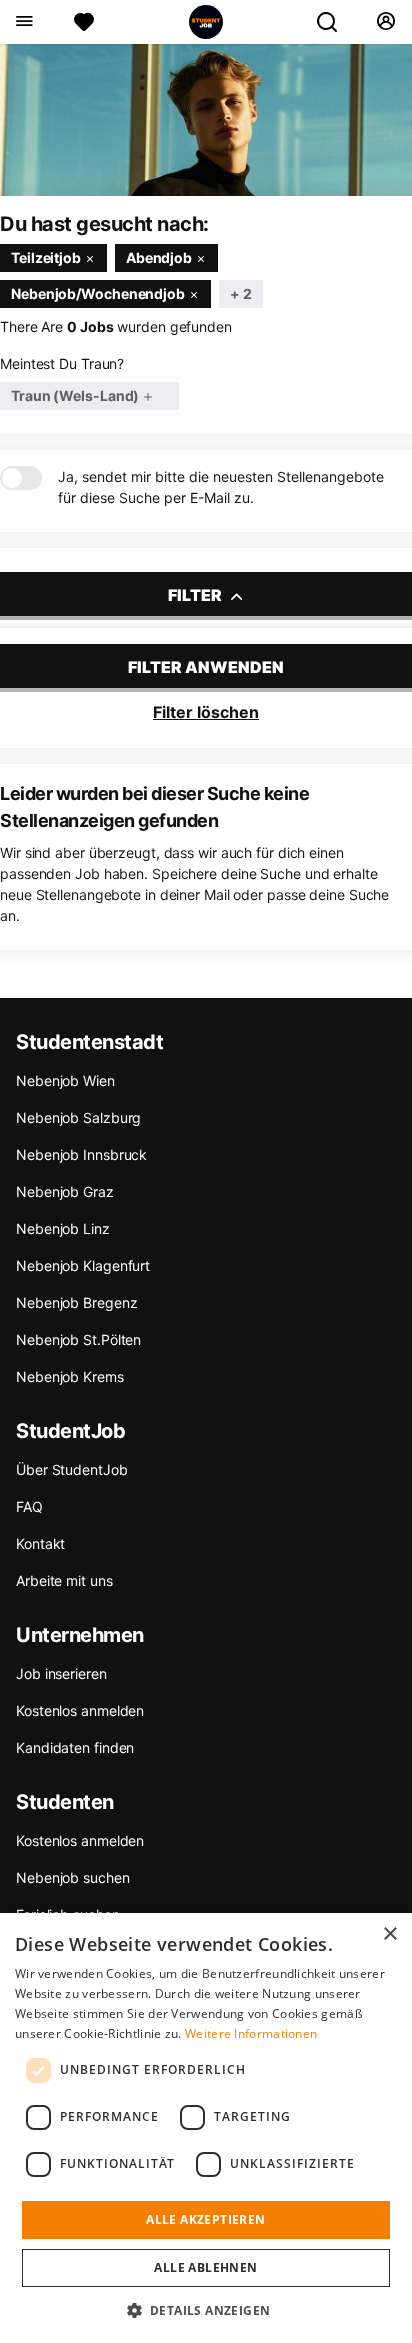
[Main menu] (23, 22)
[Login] (385, 22)
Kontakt (40, 1543)
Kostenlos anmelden (80, 1710)
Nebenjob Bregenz (76, 1302)
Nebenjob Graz (65, 1191)
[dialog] (206, 2128)
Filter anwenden (206, 667)
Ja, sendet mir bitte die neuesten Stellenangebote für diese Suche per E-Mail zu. (221, 487)
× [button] (389, 1934)
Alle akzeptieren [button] (205, 2219)
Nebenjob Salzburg (78, 1117)
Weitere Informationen (251, 2033)
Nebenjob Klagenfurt (83, 1265)
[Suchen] (335, 22)
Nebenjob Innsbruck (81, 1154)
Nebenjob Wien (65, 1080)
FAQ (29, 1506)
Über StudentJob (72, 1469)
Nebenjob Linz (63, 1228)
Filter (196, 595)
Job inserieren (61, 1673)
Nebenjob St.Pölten (78, 1339)
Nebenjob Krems (70, 1376)
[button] (206, 2310)
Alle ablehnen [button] (205, 2267)
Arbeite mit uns (64, 1580)
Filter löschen (206, 712)
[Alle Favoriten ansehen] (84, 22)
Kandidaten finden (75, 1747)
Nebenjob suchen (73, 1877)
